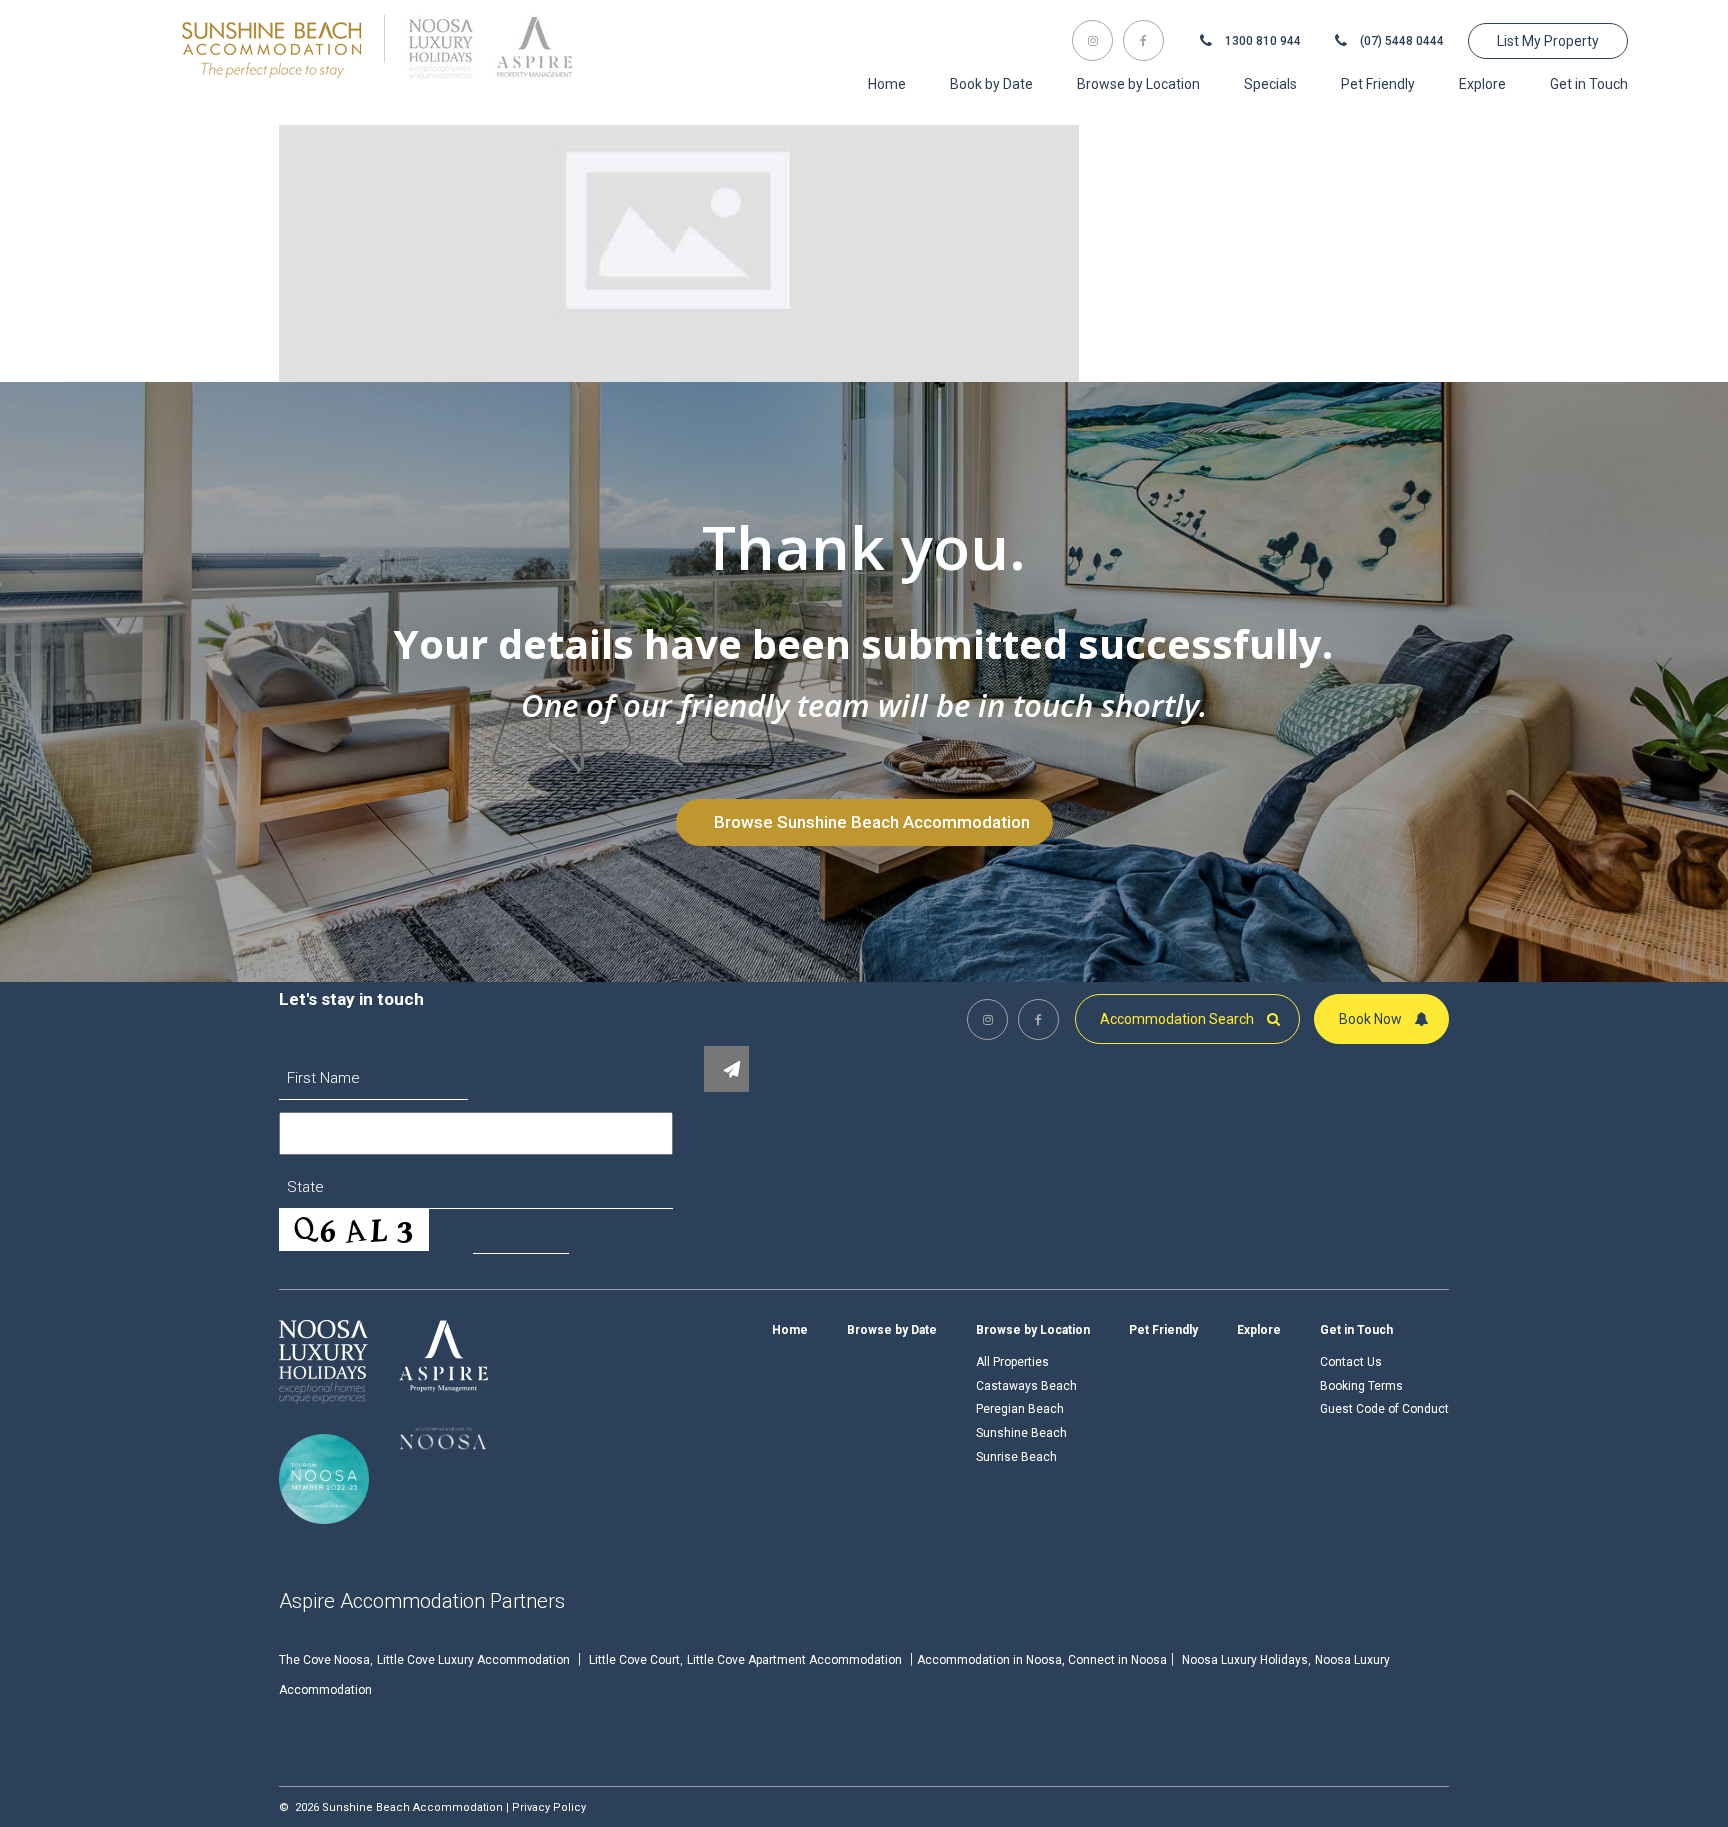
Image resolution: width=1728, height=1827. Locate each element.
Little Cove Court (634, 1660)
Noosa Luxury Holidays (1245, 1660)
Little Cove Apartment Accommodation (794, 1660)
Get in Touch (1356, 1330)
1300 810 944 (1261, 41)
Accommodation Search (1178, 1019)
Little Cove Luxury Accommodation (473, 1660)
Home (790, 1330)
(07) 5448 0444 (1400, 41)
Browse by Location (1033, 1330)
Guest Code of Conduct (1384, 1409)
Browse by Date (892, 1330)
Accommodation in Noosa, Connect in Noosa (1042, 1660)
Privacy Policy (549, 1807)
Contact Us (1351, 1362)
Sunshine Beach (1021, 1433)
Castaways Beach (1026, 1386)
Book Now (1372, 1019)
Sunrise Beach (1016, 1457)
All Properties (1012, 1362)
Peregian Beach (1020, 1409)
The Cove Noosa (324, 1660)
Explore (1259, 1330)
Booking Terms (1361, 1386)
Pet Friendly (1163, 1330)
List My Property (1548, 41)
